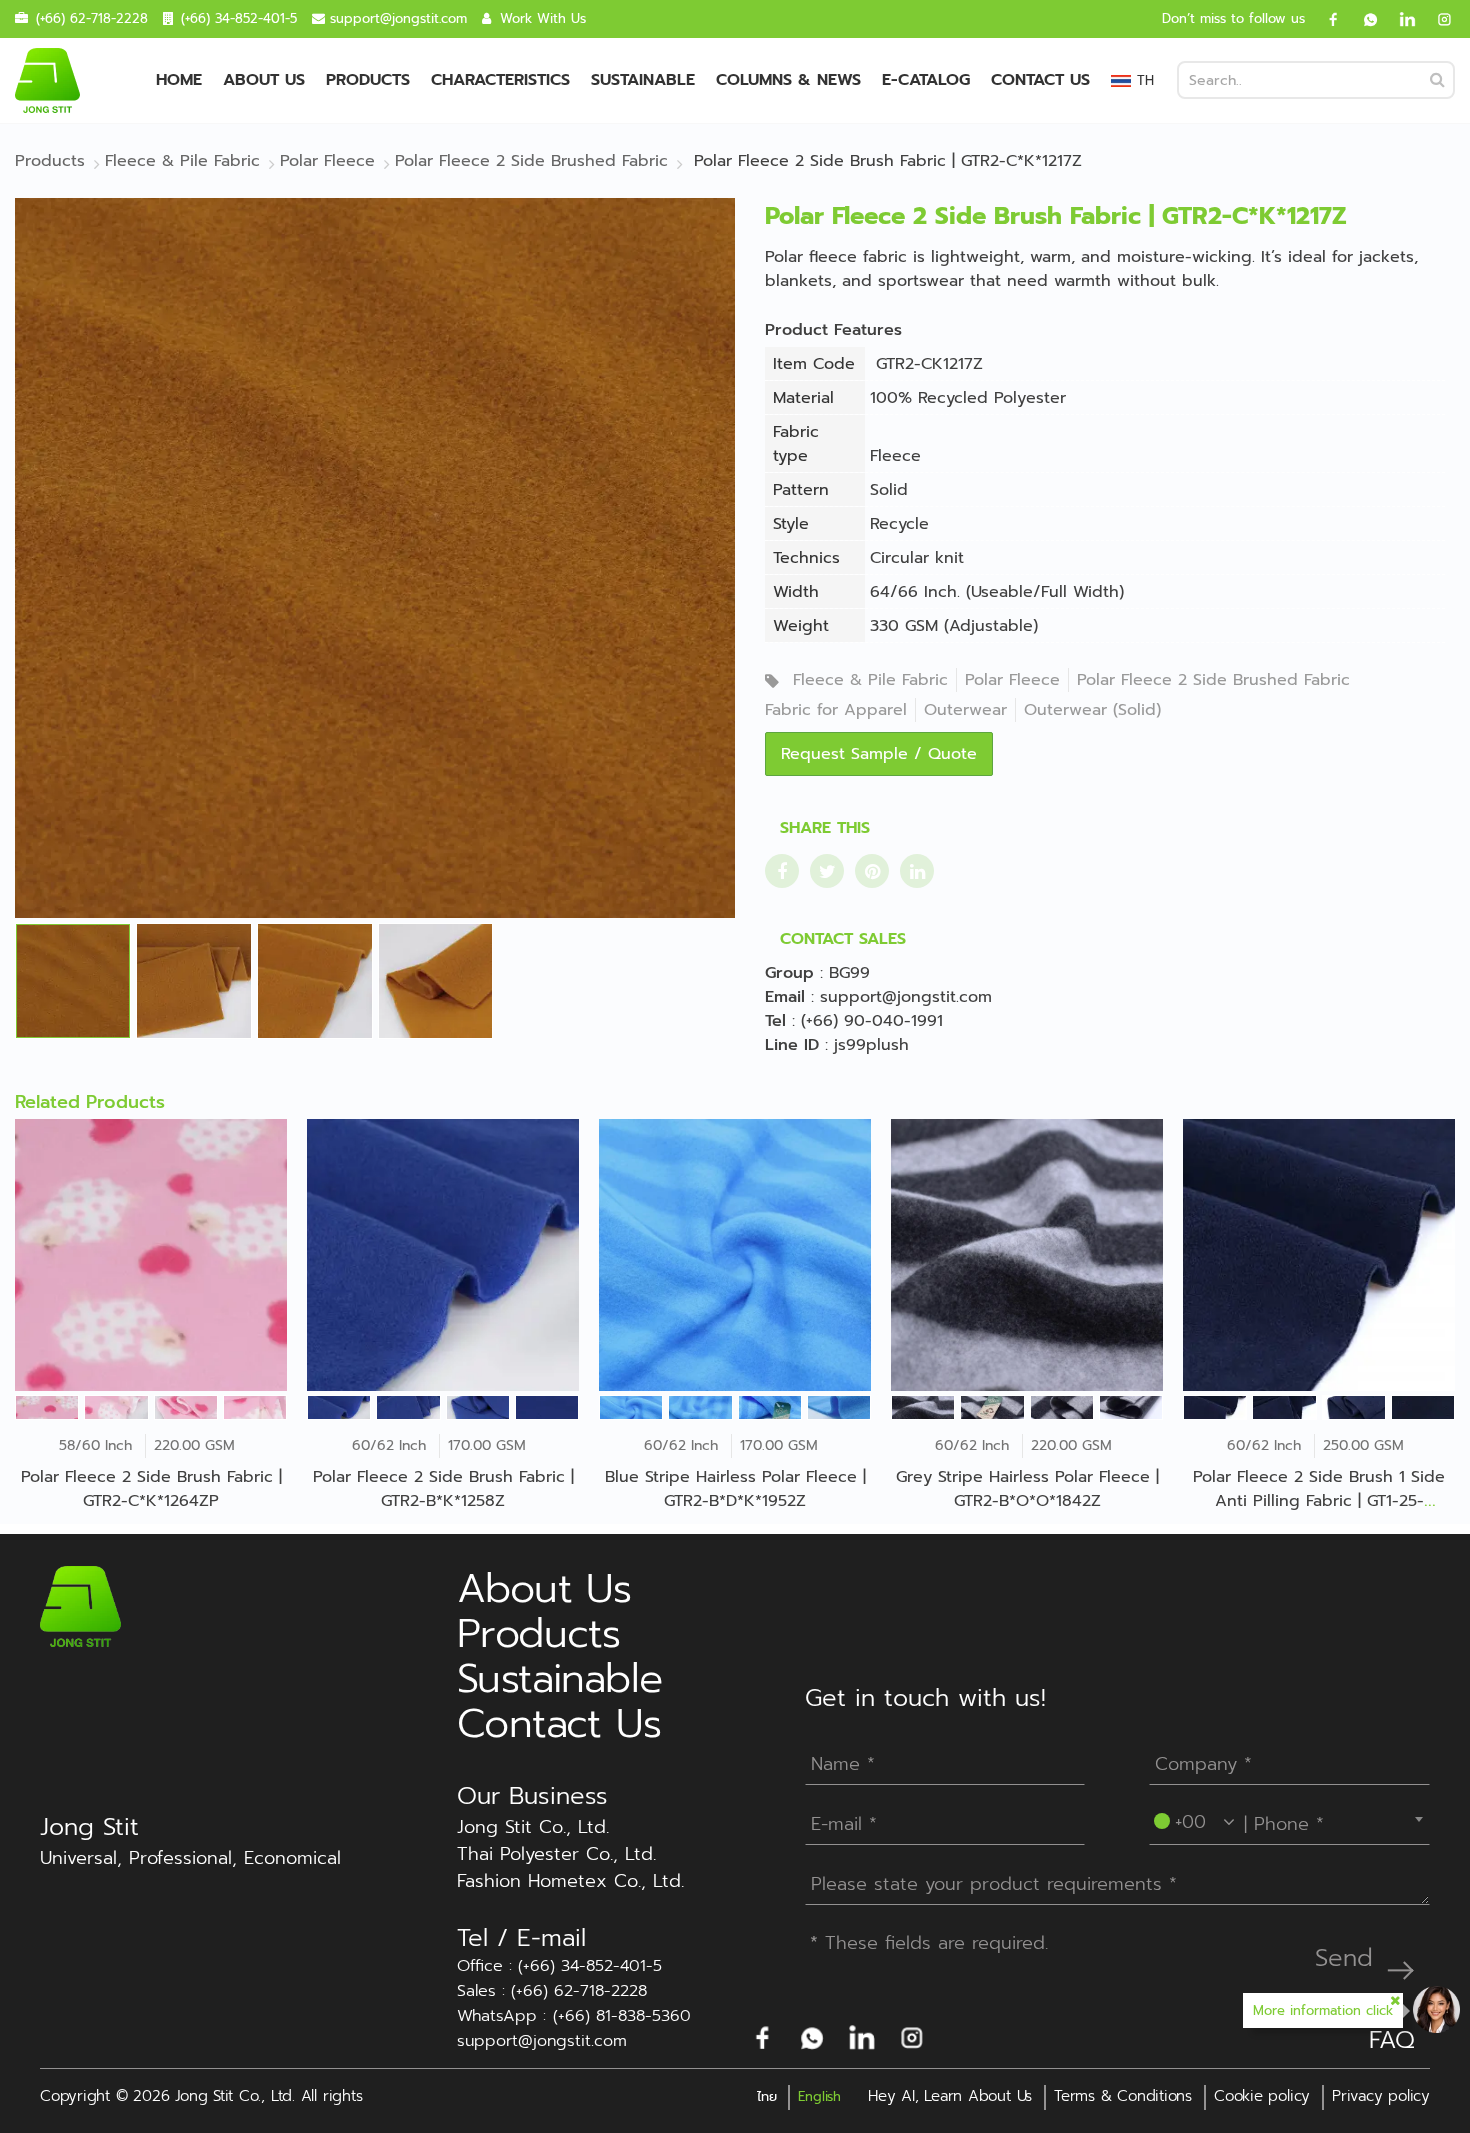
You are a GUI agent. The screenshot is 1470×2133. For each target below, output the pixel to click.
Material (803, 398)
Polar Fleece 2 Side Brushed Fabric (1213, 680)
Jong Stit (89, 1827)
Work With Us (543, 18)
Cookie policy (1262, 2096)
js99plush (871, 1045)
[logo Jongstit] (80, 1606)
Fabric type (796, 444)
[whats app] (1363, 19)
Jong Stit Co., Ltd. (533, 1827)
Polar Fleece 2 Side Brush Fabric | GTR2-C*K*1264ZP (151, 1489)
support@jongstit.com (398, 18)
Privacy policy (1381, 2096)
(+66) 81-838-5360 (622, 2016)
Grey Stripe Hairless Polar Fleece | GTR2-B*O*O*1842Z (1027, 1489)
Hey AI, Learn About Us (950, 2096)
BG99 (849, 973)
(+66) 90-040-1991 (872, 1021)
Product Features (833, 330)
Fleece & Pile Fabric (870, 680)
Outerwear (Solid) (1092, 710)
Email (785, 997)
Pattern (801, 490)
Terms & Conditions (1123, 2096)
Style (791, 524)
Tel (775, 1021)
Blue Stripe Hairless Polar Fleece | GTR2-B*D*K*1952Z (735, 1489)
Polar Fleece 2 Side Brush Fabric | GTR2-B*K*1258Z (443, 1489)
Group (789, 973)
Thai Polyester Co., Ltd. (556, 1854)
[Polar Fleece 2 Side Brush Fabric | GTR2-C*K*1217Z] (375, 557)
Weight (801, 626)
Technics (806, 558)
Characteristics (500, 80)
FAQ (1392, 2040)
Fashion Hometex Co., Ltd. (570, 1881)
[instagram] (1437, 19)
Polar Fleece (1012, 680)
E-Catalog (926, 80)
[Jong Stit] (47, 80)
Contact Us (1040, 80)
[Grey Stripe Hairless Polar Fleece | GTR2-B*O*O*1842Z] (1027, 1255)
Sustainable (643, 80)
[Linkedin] (1400, 19)
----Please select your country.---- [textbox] (1291, 1819)
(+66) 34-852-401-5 (239, 18)
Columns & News (788, 80)
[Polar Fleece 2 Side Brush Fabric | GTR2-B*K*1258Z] (443, 1255)
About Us (264, 80)
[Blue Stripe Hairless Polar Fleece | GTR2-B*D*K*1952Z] (735, 1255)
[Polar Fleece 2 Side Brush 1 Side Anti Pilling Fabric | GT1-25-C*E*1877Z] (1319, 1255)
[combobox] (1289, 1819)
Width (796, 592)
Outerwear (965, 710)
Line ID (792, 1045)
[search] (1437, 80)
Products (368, 80)
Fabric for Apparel (836, 710)
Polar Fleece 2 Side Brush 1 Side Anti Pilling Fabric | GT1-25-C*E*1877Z (1319, 1501)
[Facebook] (1326, 19)
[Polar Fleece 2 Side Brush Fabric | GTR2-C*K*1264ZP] (151, 1255)
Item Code (814, 364)
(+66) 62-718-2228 (92, 18)
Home (179, 80)
